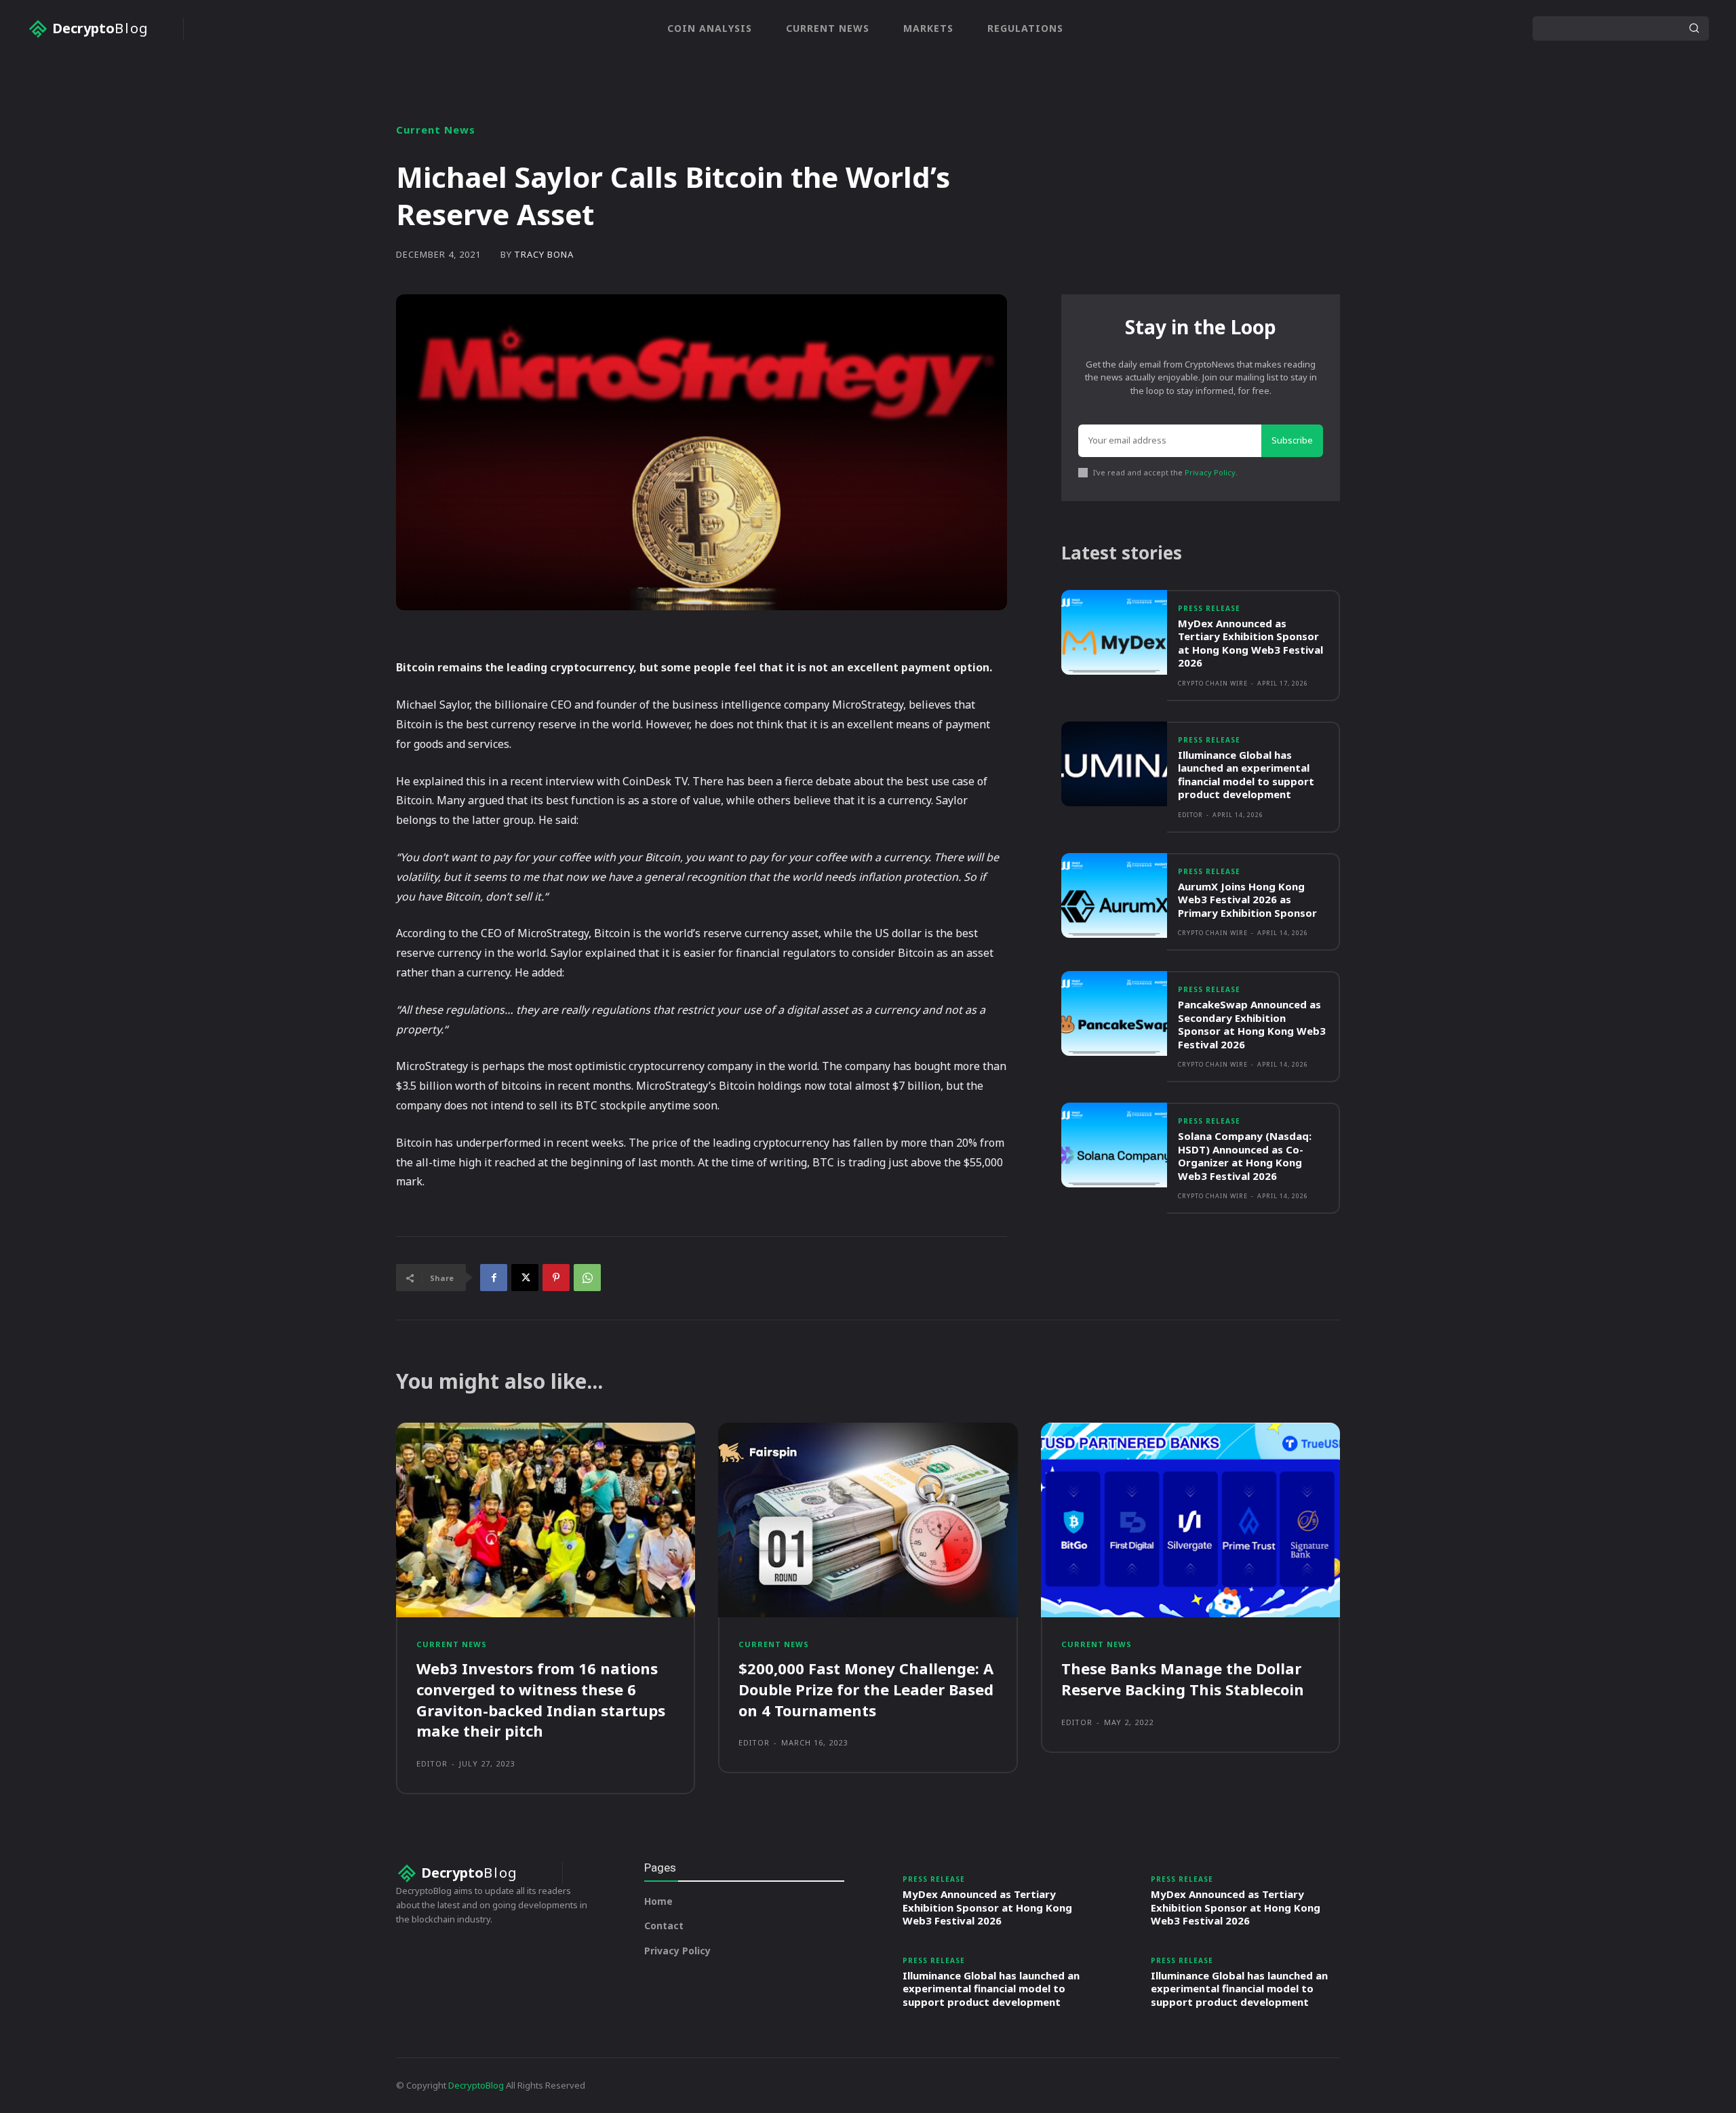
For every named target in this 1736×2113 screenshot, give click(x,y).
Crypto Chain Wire (1213, 683)
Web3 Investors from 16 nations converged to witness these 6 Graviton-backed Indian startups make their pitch (541, 1699)
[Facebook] (494, 1278)
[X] (525, 1278)
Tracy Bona (544, 255)
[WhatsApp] (587, 1278)
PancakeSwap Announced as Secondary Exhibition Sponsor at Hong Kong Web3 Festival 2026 (1252, 1024)
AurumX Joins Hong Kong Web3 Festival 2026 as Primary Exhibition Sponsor (1247, 900)
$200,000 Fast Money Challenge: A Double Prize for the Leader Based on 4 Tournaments (866, 1689)
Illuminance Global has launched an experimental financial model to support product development (1246, 775)
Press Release (1209, 608)
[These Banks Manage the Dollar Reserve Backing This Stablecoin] (1190, 1520)
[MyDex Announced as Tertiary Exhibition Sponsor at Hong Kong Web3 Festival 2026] (1114, 632)
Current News (436, 130)
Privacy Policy (1210, 472)
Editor (1190, 815)
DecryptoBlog (476, 2085)
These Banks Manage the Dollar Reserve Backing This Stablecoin (1183, 1679)
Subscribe (1292, 440)
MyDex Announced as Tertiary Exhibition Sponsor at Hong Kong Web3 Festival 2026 (1250, 643)
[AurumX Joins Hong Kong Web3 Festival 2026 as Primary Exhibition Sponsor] (1114, 895)
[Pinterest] (556, 1278)
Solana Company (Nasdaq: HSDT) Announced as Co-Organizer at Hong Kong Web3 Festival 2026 (1245, 1156)
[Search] (1694, 28)
